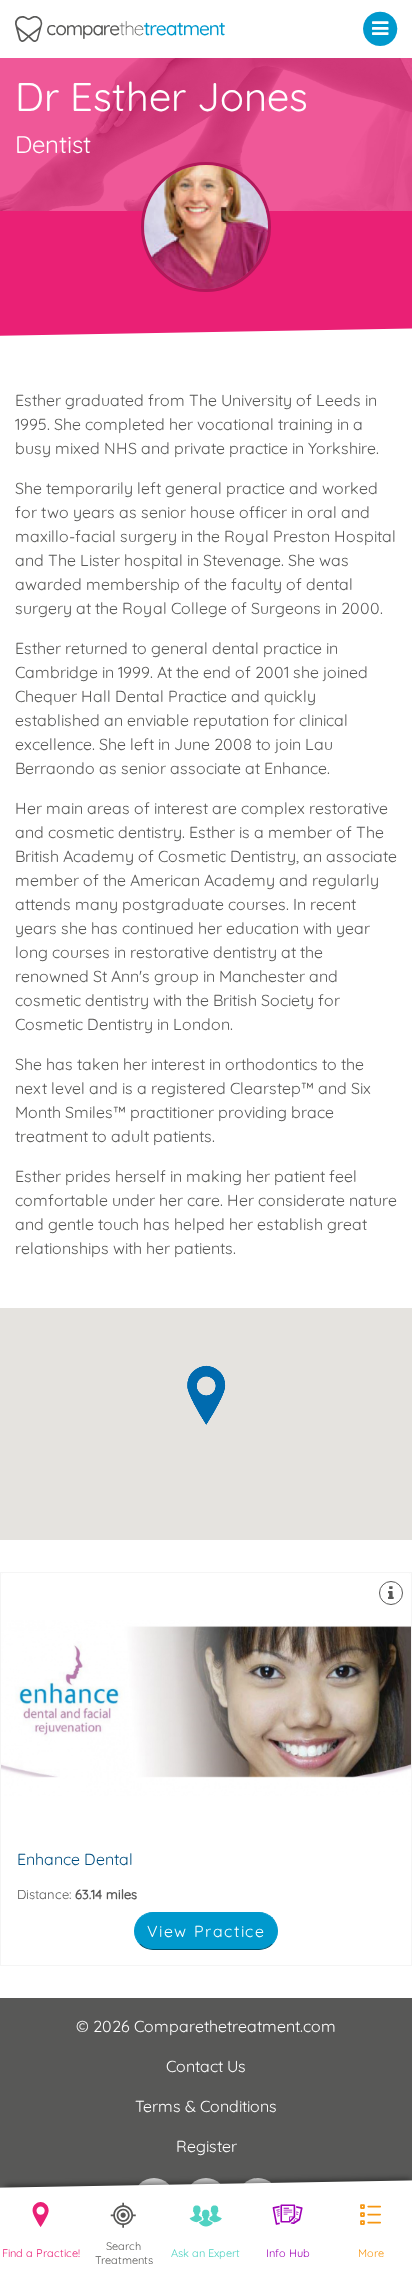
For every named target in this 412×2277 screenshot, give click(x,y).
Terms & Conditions (206, 2106)
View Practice (206, 1931)
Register (206, 2146)
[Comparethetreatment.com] (154, 29)
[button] (384, 28)
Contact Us (206, 2066)
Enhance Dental (206, 1769)
